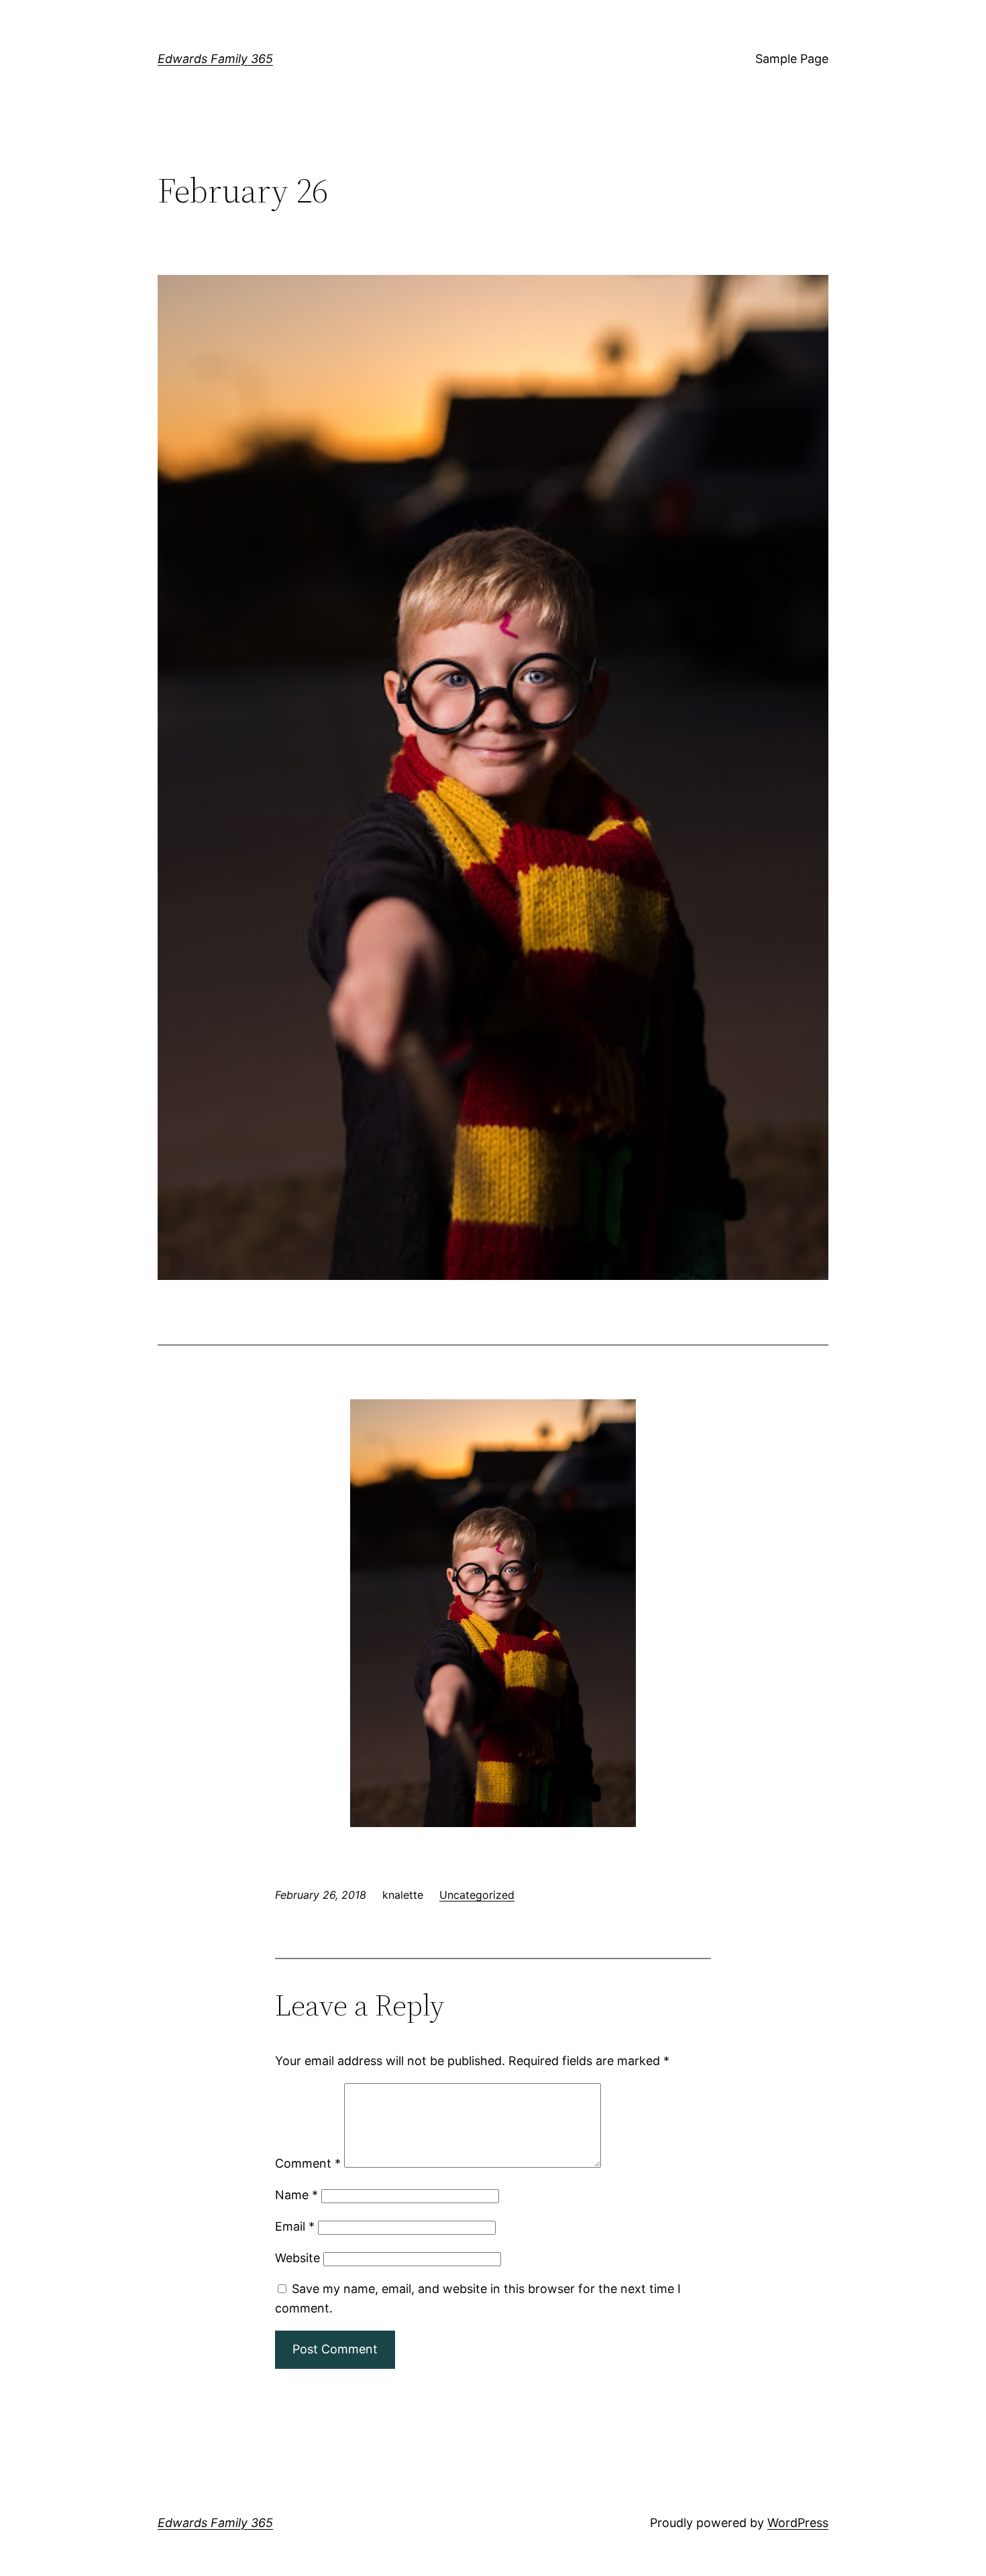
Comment (308, 2163)
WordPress (798, 2523)
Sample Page (792, 59)
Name (296, 2195)
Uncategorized (477, 1895)
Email (295, 2226)
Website (297, 2258)
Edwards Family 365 (215, 59)
